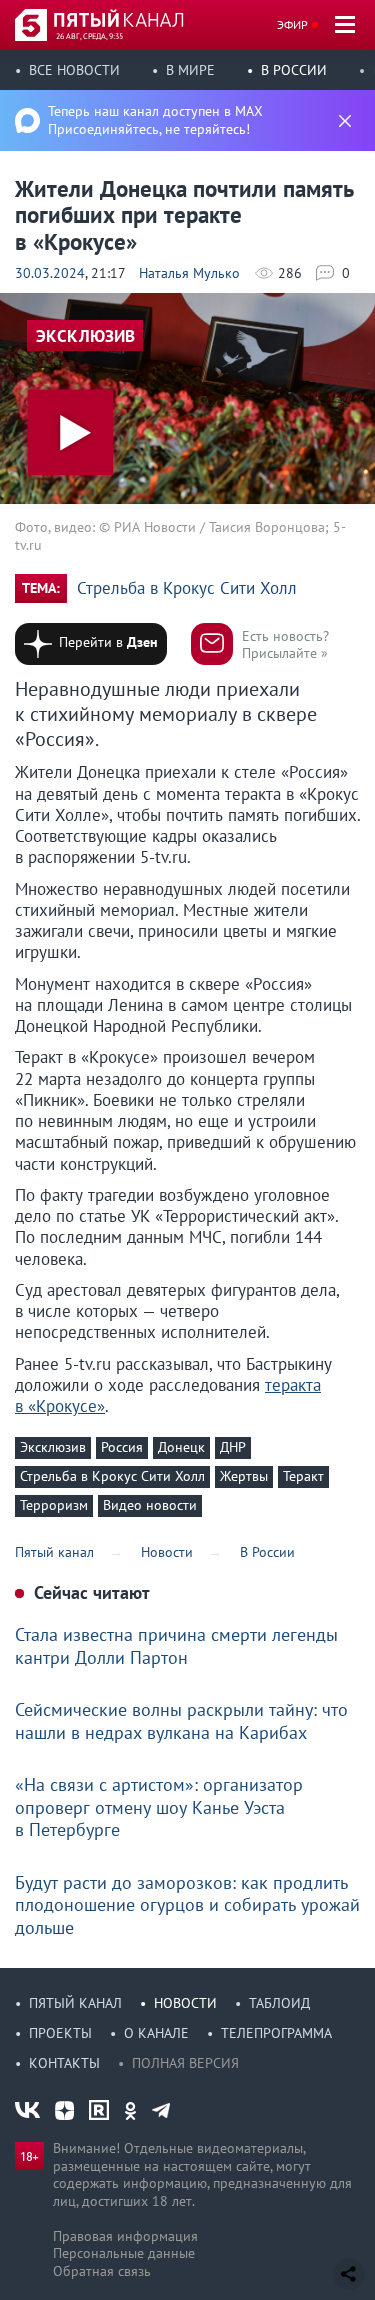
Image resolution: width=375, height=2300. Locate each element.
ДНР (233, 1447)
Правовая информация (125, 2236)
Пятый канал (75, 2003)
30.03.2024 (50, 273)
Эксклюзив (53, 1447)
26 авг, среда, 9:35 (89, 36)
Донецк (181, 1447)
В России (294, 70)
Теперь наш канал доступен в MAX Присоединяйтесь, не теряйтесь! (155, 120)
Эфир (292, 24)
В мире (190, 70)
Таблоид (279, 2003)
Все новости (74, 70)
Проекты (60, 2033)
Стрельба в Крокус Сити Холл (187, 588)
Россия (122, 1447)
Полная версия (185, 2063)
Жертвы (244, 1476)
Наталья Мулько (189, 273)
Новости (185, 2003)
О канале (156, 2033)
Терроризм (54, 1505)
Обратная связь (102, 2271)
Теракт (303, 1476)
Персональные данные (124, 2253)
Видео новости (150, 1505)
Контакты (64, 2063)
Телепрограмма (276, 2033)
